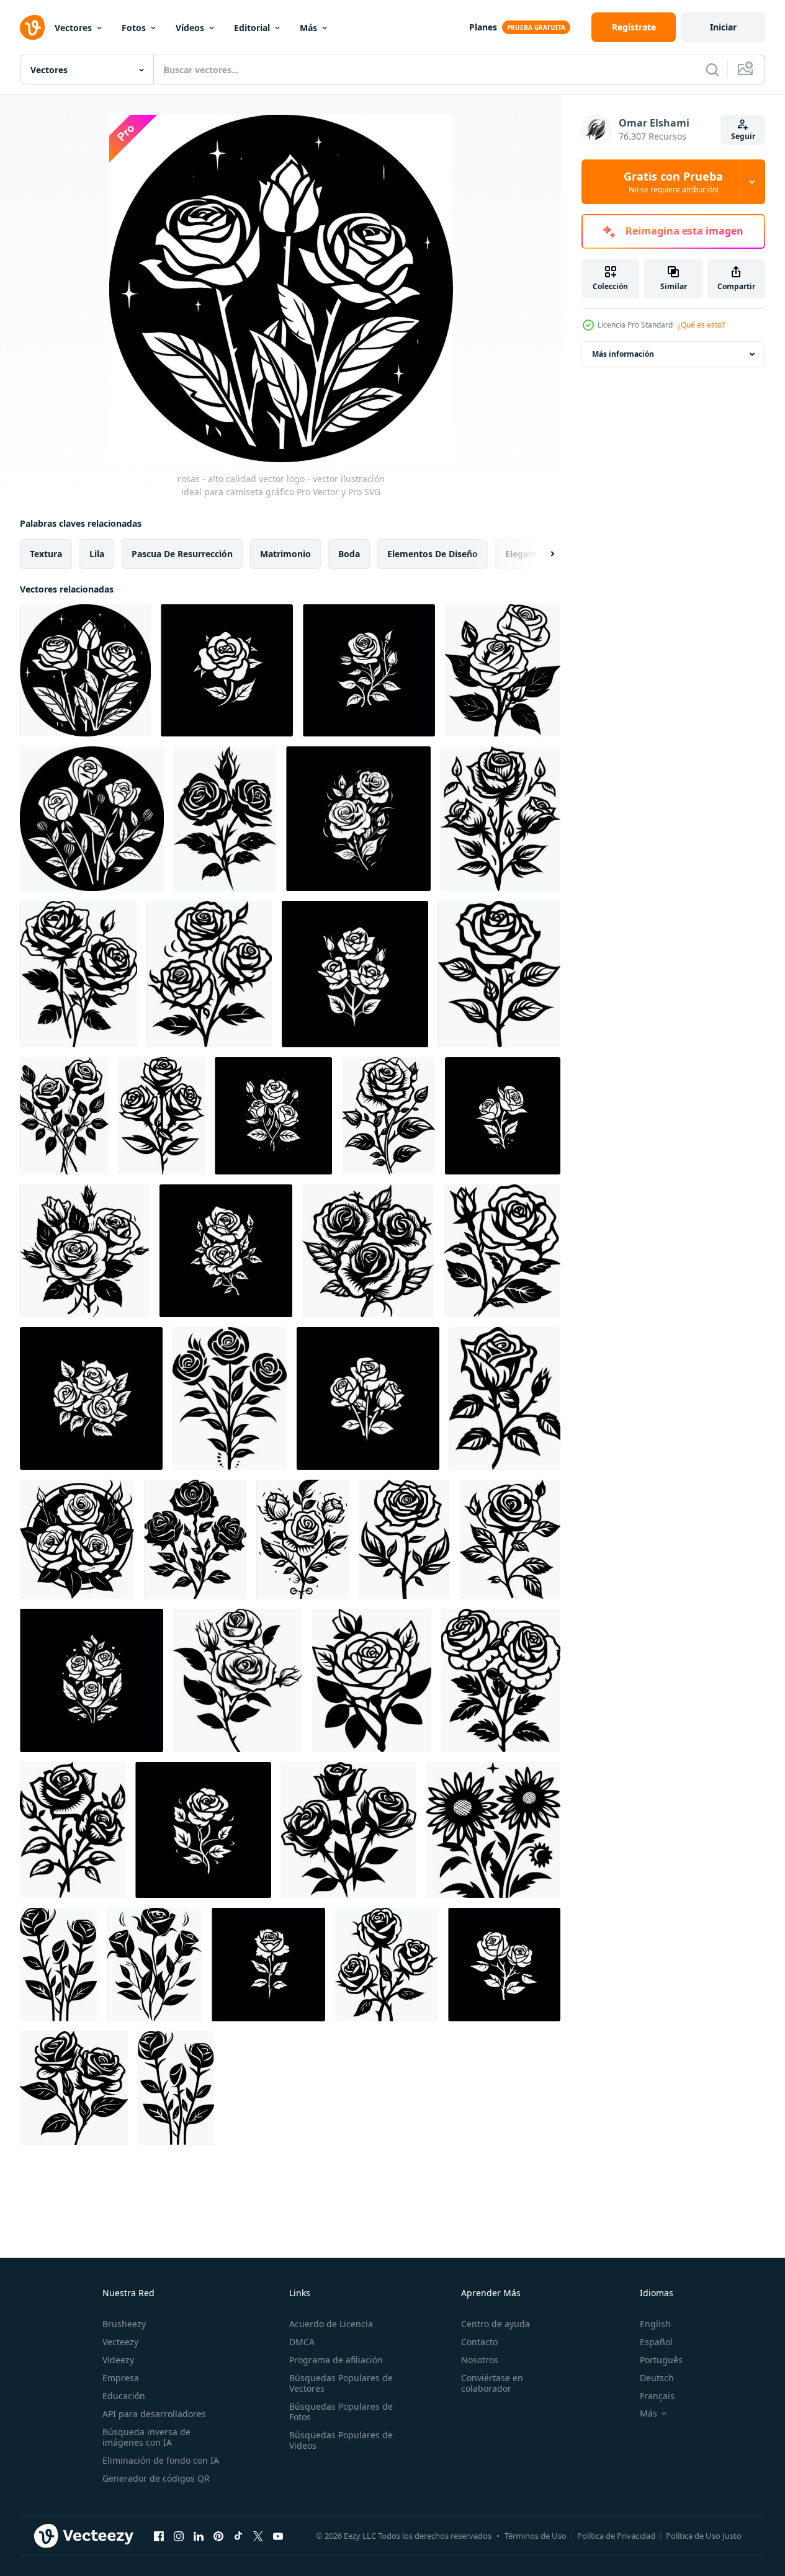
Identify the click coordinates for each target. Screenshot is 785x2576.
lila (97, 554)
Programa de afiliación (336, 2360)
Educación (124, 2396)
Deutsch (657, 2378)
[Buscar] (712, 69)
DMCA (302, 2342)
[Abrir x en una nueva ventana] (258, 2536)
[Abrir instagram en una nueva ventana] (179, 2536)
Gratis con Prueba (673, 182)
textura (46, 554)
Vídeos (190, 28)
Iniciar (723, 27)
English (655, 2324)
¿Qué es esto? (701, 325)
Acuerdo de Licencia (331, 2324)
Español (656, 2342)
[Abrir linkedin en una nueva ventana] (199, 2536)
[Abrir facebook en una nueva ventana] (159, 2536)
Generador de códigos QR (156, 2478)
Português (661, 2360)
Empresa (121, 2378)
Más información (623, 354)
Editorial (252, 28)
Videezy (118, 2360)
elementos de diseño (433, 554)
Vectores (73, 28)
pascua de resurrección (182, 554)
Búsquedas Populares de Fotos (341, 2412)
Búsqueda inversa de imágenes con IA (146, 2437)
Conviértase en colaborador (492, 2383)
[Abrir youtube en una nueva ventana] (278, 2536)
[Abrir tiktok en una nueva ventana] (238, 2536)
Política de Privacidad (616, 2536)
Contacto (479, 2342)
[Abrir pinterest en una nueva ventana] (218, 2536)
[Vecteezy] (32, 27)
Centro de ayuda (496, 2324)
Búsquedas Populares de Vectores (341, 2383)
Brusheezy (124, 2324)
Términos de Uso (536, 2536)
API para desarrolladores (154, 2414)
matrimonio (285, 554)
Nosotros (480, 2360)
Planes (483, 27)
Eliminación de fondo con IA (161, 2460)
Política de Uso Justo (704, 2536)
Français (657, 2396)
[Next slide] (542, 554)
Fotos (134, 28)
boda (349, 554)
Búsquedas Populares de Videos (341, 2440)
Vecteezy (120, 2342)
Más (308, 28)
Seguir (743, 136)
